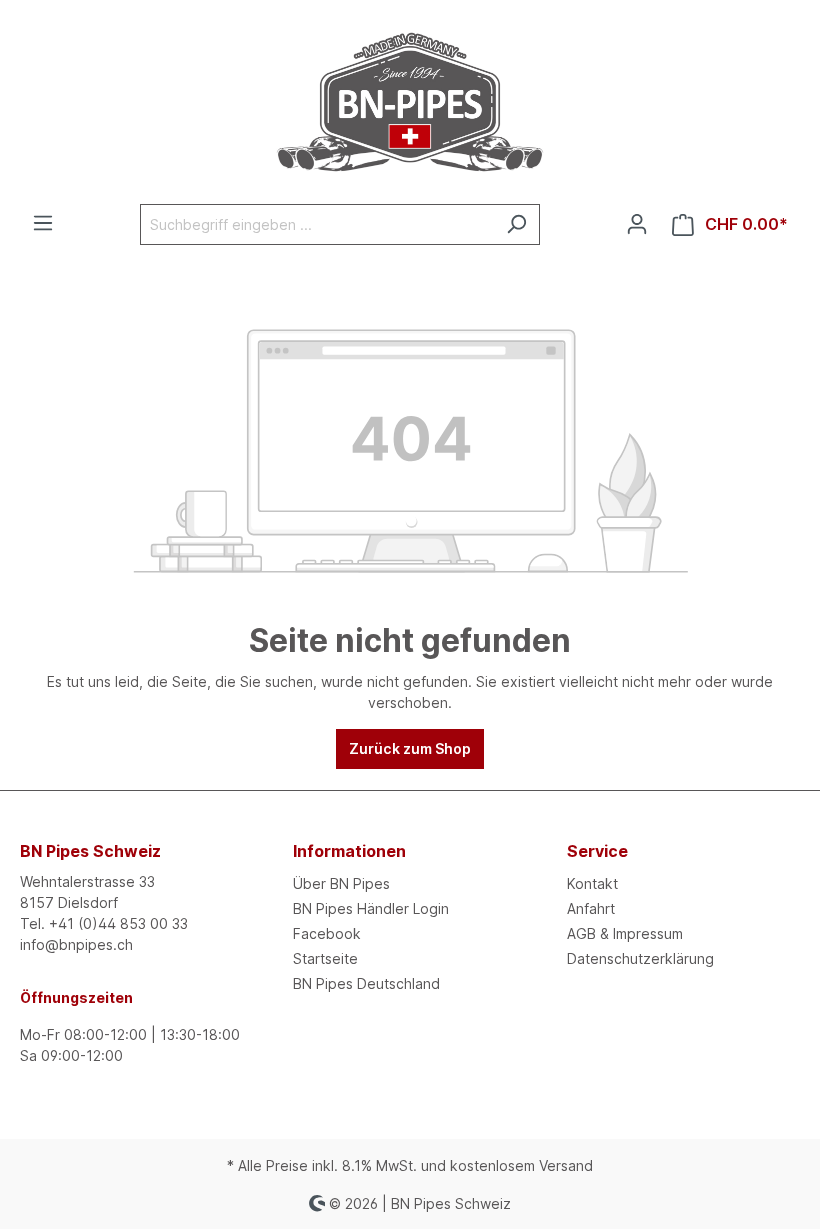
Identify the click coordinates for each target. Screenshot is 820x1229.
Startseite (325, 958)
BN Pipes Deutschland (366, 983)
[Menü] (43, 223)
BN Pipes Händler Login (371, 908)
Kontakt (592, 883)
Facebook (327, 933)
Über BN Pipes (341, 883)
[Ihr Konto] (637, 224)
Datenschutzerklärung (640, 958)
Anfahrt (591, 908)
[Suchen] (516, 224)
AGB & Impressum (625, 933)
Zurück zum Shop (410, 748)
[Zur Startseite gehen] (410, 102)
